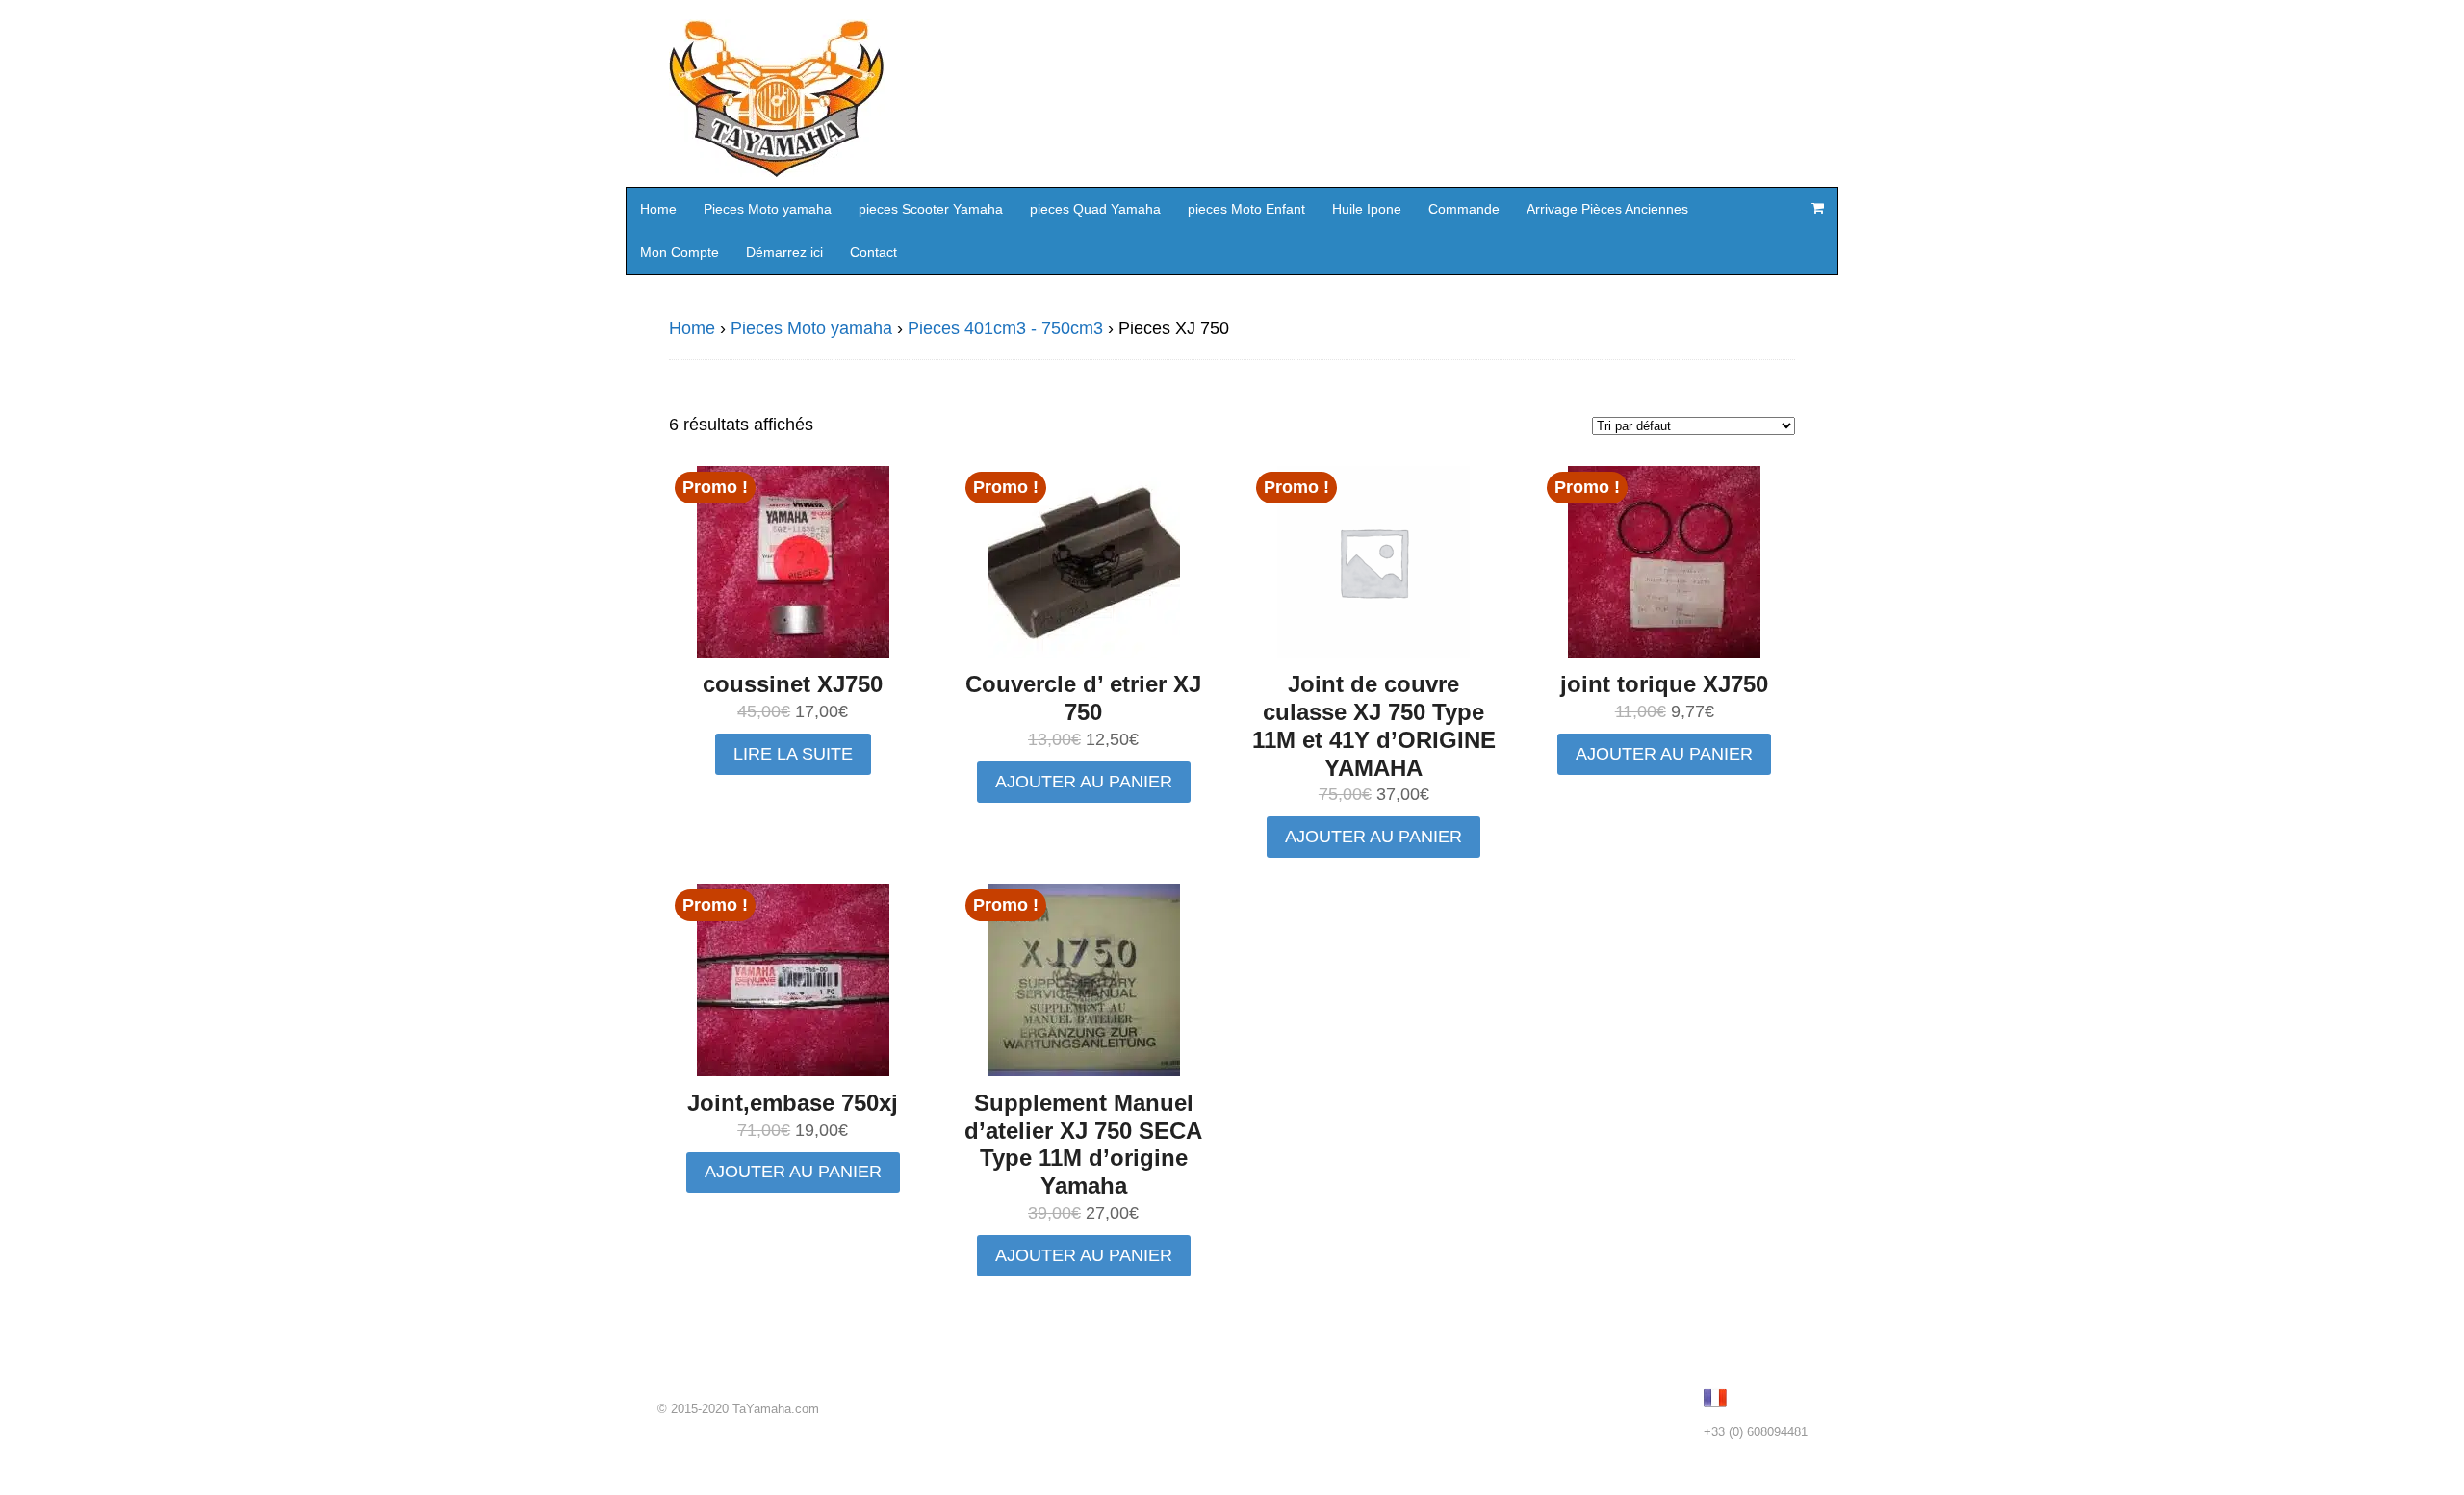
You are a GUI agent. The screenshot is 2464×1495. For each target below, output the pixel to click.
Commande (1464, 209)
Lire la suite (793, 754)
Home (658, 209)
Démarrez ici (784, 252)
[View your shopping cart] (1817, 208)
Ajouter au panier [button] (1084, 782)
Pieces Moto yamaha (768, 209)
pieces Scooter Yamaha (931, 209)
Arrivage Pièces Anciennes (1607, 209)
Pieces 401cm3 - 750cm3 (1005, 328)
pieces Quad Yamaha (1095, 209)
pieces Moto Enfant (1246, 209)
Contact (873, 252)
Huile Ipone (1367, 209)
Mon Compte (680, 252)
